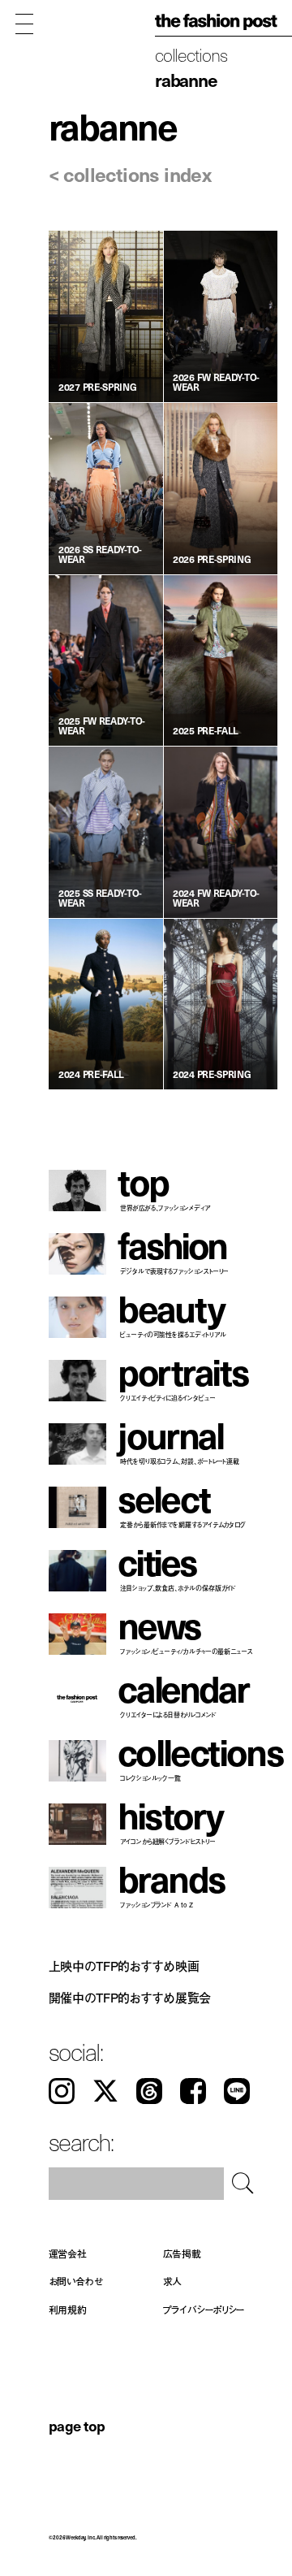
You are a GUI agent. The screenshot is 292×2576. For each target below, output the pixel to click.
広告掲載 (182, 2253)
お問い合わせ (76, 2282)
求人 (173, 2282)
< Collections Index (130, 174)
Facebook (193, 2091)
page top (77, 2425)
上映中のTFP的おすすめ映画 (124, 1965)
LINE (237, 2091)
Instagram (62, 2091)
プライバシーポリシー (204, 2309)
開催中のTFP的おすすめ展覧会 (130, 1998)
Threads (149, 2091)
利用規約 (68, 2309)
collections (191, 54)
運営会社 (68, 2253)
